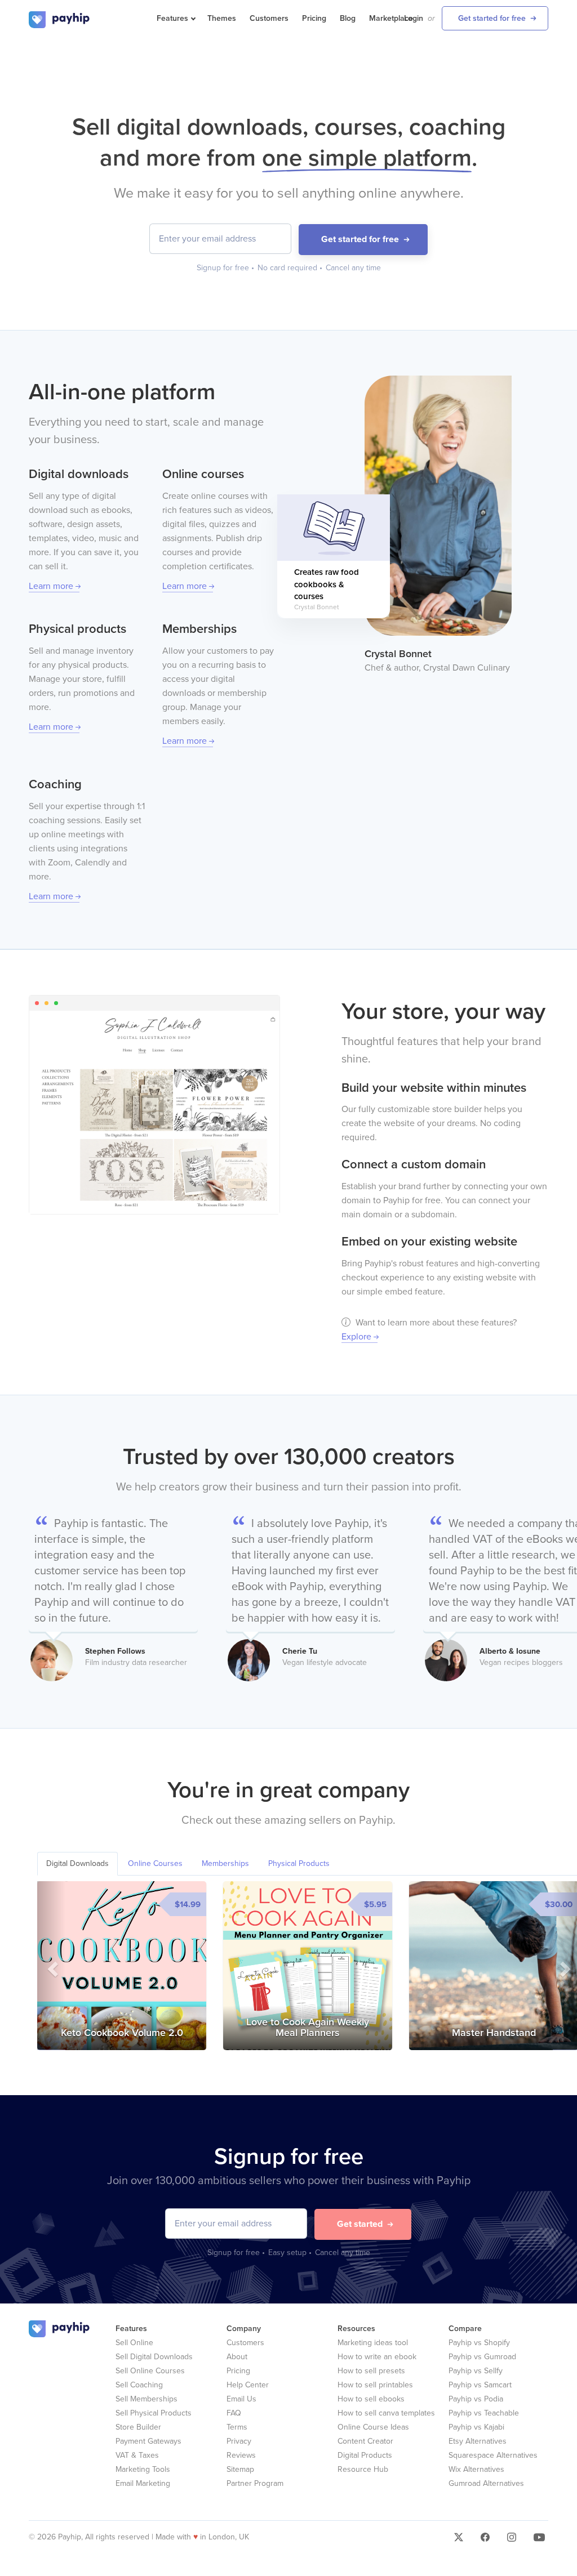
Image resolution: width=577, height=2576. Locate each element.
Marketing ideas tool (373, 2343)
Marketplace (391, 18)
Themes (222, 18)
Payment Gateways (148, 2441)
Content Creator (365, 2441)
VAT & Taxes (137, 2455)
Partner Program (255, 2483)
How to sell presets (371, 2371)
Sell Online (134, 2343)
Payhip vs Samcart (480, 2385)
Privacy (239, 2441)
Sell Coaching (139, 2385)
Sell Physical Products (154, 2413)
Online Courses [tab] (155, 1863)
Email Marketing (143, 2483)
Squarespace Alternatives (493, 2455)
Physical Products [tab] (299, 1863)
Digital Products (365, 2455)
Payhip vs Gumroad (482, 2357)
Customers (269, 18)
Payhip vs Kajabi (476, 2427)
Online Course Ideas (373, 2427)
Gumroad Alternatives (486, 2483)
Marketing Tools (143, 2469)
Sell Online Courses (150, 2371)
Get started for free (492, 18)
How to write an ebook (377, 2357)
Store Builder (138, 2427)
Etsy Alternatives (478, 2441)
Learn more (51, 586)
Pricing (314, 18)
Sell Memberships (147, 2399)
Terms (237, 2427)
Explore (356, 1337)
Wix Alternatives (476, 2469)
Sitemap (240, 2469)
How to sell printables (375, 2385)
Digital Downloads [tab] (77, 1863)
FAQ (234, 2413)
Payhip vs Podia (476, 2399)
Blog (348, 18)
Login (414, 18)
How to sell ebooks (371, 2399)
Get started (360, 2224)
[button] (51, 1966)
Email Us (241, 2399)
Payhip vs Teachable (484, 2413)
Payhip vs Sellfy (476, 2371)
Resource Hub (363, 2469)
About (237, 2357)
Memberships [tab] (225, 1863)
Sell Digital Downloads (154, 2357)
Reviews (241, 2455)
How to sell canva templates (386, 2413)
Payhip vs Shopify (479, 2343)
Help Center (248, 2385)
